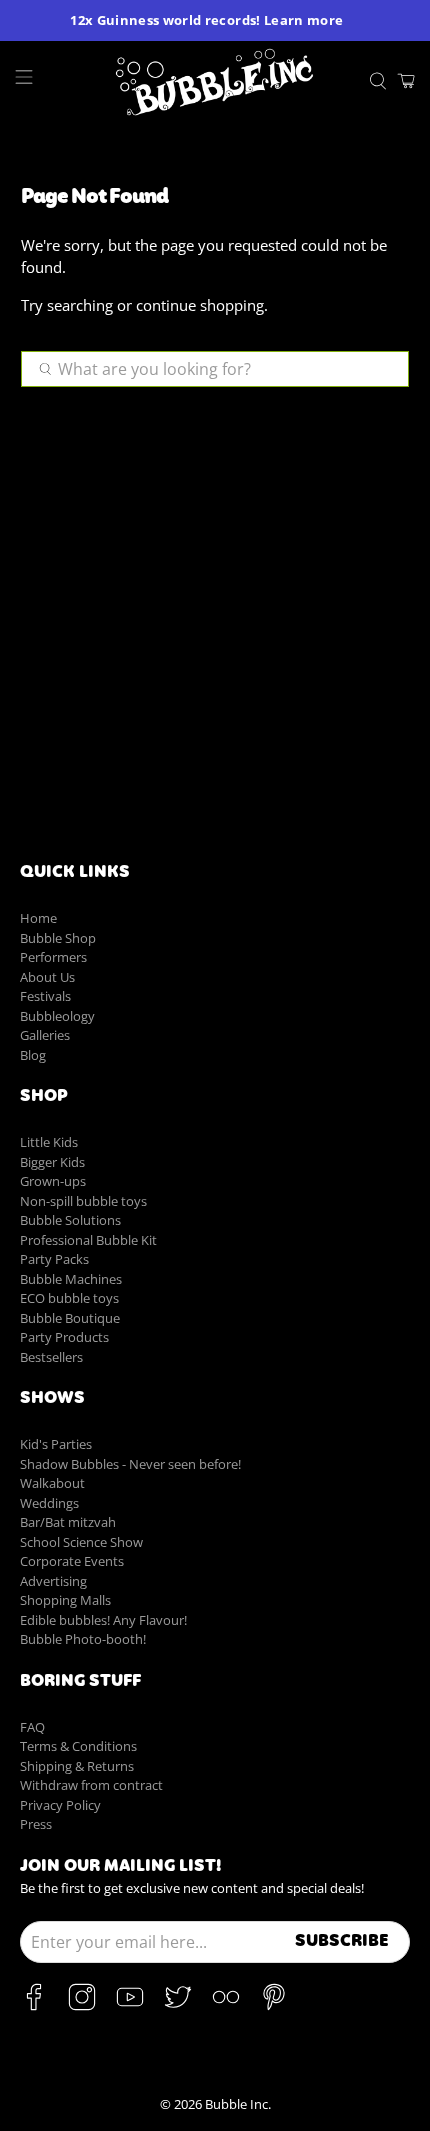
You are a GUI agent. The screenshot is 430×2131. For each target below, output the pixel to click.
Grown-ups (53, 1181)
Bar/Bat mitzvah (68, 1522)
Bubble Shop (58, 938)
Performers (53, 957)
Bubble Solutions (70, 1220)
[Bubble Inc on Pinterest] (274, 2006)
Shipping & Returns (77, 1766)
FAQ (32, 1727)
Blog (33, 1055)
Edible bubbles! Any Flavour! (103, 1620)
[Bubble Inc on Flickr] (226, 2006)
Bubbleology (57, 1016)
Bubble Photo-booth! (83, 1639)
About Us (47, 977)
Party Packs (54, 1259)
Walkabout (52, 1483)
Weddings (49, 1503)
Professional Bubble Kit (88, 1240)
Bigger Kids (52, 1162)
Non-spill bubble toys (83, 1201)
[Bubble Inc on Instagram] (82, 2006)
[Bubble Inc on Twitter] (178, 2006)
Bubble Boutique (70, 1318)
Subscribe (342, 1942)
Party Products (64, 1337)
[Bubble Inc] (215, 81)
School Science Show (81, 1542)
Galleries (45, 1035)
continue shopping (200, 305)
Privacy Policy (60, 1805)
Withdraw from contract (91, 1785)
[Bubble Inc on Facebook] (34, 2006)
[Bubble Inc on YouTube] (130, 2006)
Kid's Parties (56, 1444)
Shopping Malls (65, 1600)
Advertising (53, 1581)
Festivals (45, 996)
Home (38, 918)
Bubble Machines (71, 1279)
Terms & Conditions (78, 1746)
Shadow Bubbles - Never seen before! (130, 1464)
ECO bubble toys (69, 1298)
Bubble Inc (236, 2104)
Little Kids (49, 1142)
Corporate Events (72, 1561)
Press (36, 1824)
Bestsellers (51, 1357)
